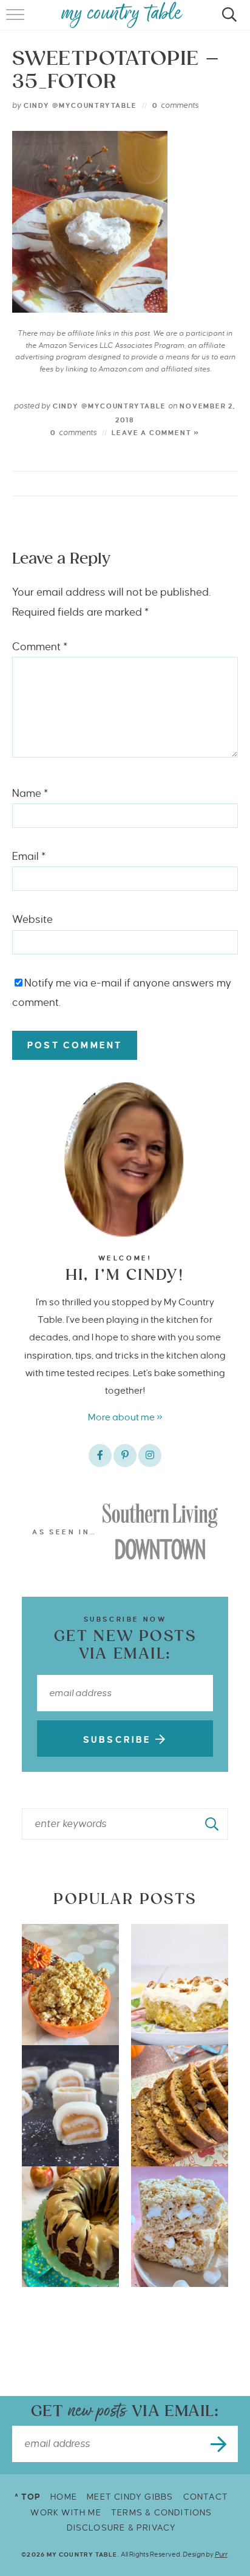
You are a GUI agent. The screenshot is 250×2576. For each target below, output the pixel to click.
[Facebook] (100, 1456)
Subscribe (119, 1740)
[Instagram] (150, 1456)
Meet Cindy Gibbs (130, 2497)
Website (32, 920)
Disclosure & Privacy (122, 2528)
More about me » (125, 1417)
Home (64, 2497)
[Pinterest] (125, 1456)
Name (30, 794)
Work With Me (66, 2513)
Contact (206, 2497)
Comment (40, 647)
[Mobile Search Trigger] (227, 21)
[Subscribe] (220, 2444)
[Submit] (212, 1824)
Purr (221, 2554)
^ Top (28, 2497)
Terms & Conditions (162, 2513)
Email (29, 857)
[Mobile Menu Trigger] (17, 21)
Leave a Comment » (156, 433)
